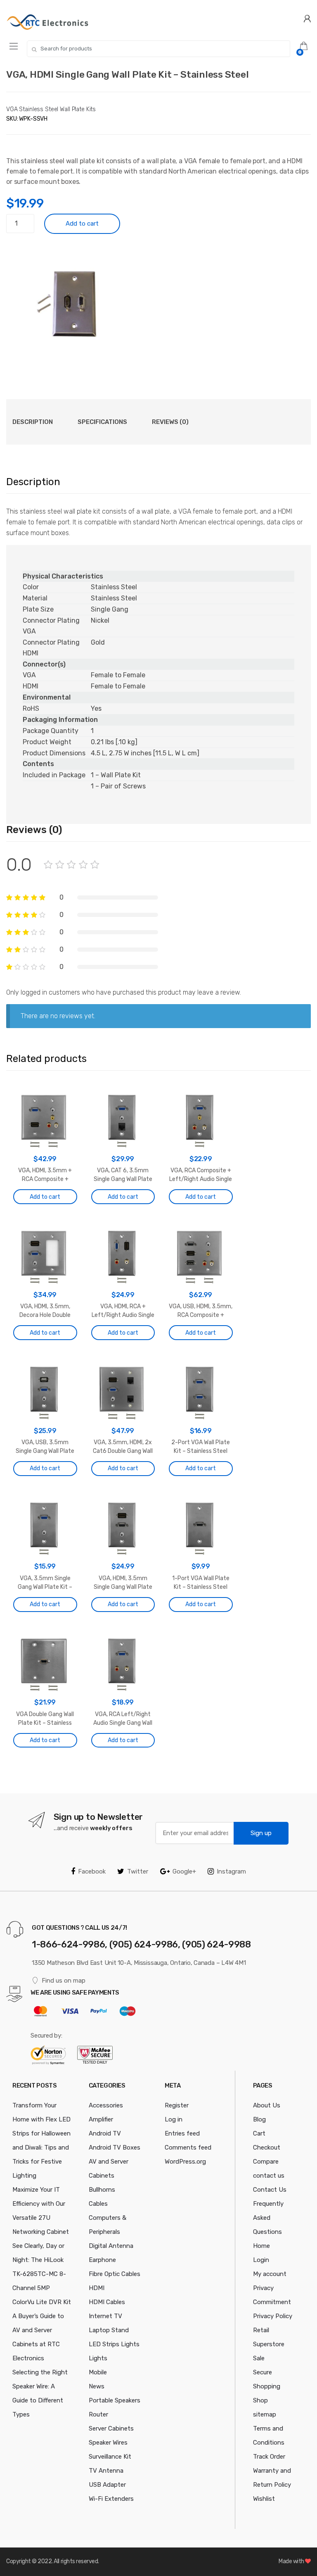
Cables (98, 2204)
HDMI (97, 2288)
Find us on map (64, 1981)
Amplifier (101, 2119)
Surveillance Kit (110, 2457)
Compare (266, 2162)
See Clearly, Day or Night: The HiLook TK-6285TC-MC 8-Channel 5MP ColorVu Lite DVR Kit (42, 2274)
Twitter (138, 1871)
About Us (267, 2105)
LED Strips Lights (114, 2344)
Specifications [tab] (102, 422)
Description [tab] (33, 422)
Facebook (92, 1871)
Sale (259, 2358)
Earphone (102, 2260)
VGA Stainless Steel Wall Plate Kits (51, 109)
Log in (174, 2119)
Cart (259, 2133)
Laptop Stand (109, 2330)
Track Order (269, 2457)
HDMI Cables (107, 2302)
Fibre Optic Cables (115, 2274)
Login (261, 2260)
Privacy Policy (273, 2316)
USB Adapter (107, 2485)
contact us (269, 2176)
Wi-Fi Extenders (111, 2499)
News (97, 2386)
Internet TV (105, 2316)
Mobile (98, 2372)
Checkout (267, 2147)
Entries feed (182, 2133)
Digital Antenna (111, 2246)
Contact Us (270, 2190)
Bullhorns (102, 2190)
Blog (259, 2119)
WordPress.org (185, 2162)
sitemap (265, 2414)
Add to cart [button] (45, 1197)
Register (177, 2105)
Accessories (106, 2105)
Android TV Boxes (115, 2147)
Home (261, 2246)
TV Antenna (106, 2471)
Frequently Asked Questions (268, 2218)
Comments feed (188, 2147)
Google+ (184, 1871)
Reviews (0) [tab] (170, 422)
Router (98, 2414)
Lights (98, 2358)
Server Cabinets (111, 2428)
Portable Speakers (115, 2400)
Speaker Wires (108, 2443)
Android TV (105, 2133)
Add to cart (82, 224)
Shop (260, 2400)
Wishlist (264, 2499)
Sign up (261, 1833)
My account (270, 2274)
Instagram (231, 1871)
